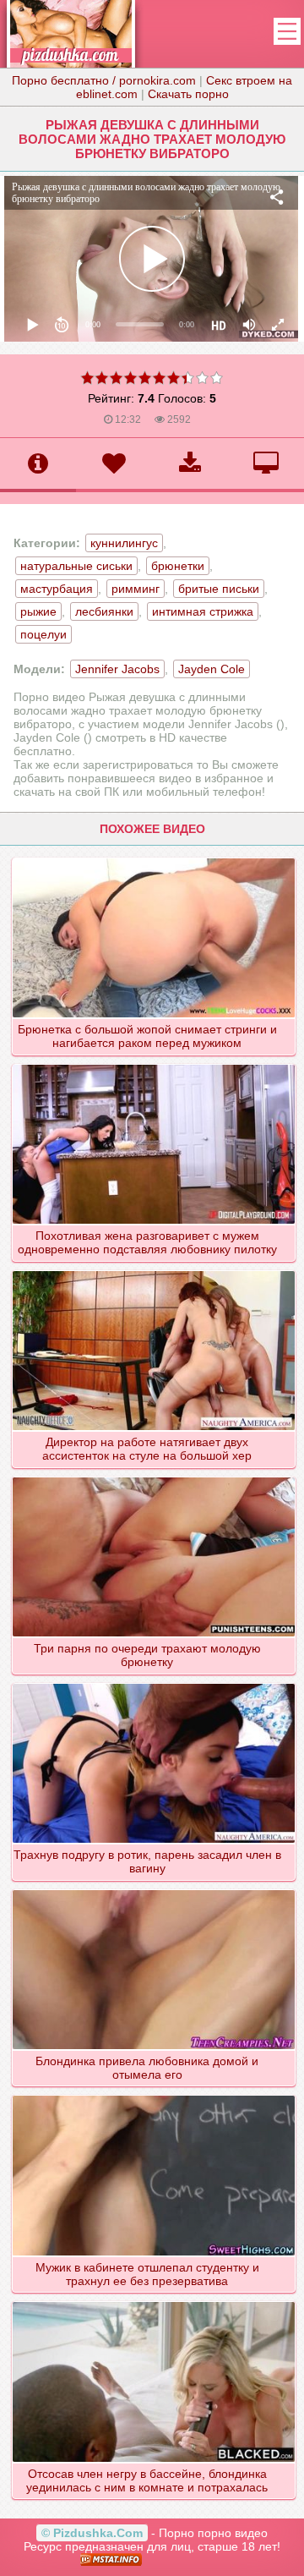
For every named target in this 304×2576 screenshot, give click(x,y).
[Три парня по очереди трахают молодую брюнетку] (154, 1477)
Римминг (136, 589)
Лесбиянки (104, 611)
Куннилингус (124, 543)
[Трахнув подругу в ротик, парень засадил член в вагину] (154, 1683)
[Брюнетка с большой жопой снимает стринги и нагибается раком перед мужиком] (154, 858)
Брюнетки (178, 566)
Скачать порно (188, 94)
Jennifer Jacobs (117, 669)
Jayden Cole (212, 669)
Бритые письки (219, 589)
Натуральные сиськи (76, 566)
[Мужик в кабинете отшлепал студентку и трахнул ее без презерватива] (154, 2095)
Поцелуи (43, 634)
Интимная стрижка (203, 611)
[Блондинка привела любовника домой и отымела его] (154, 1889)
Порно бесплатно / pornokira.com (104, 80)
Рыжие (38, 611)
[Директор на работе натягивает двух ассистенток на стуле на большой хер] (154, 1270)
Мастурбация (57, 589)
